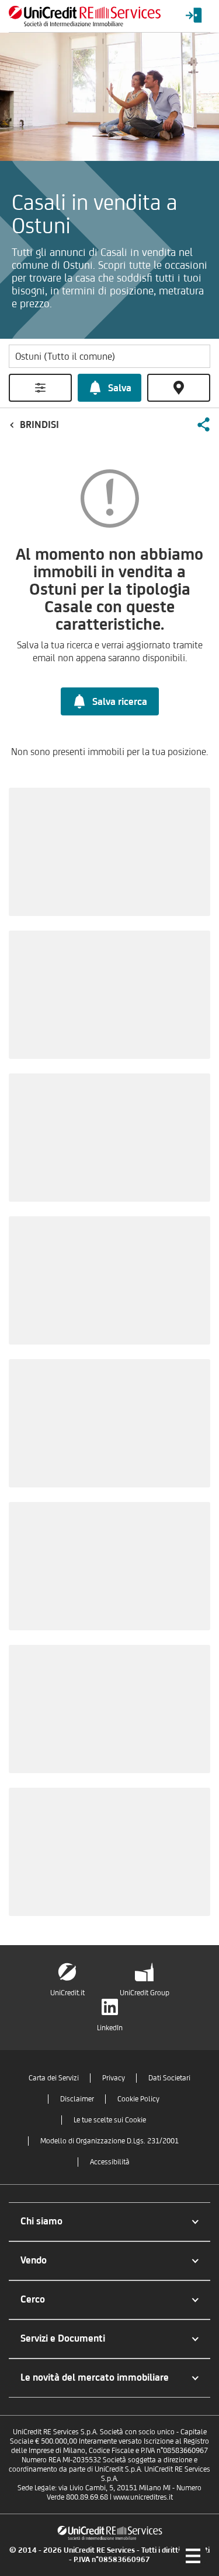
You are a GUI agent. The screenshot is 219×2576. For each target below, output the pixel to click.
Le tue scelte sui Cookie (110, 2120)
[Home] (85, 16)
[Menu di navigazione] (193, 2556)
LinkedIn (110, 2028)
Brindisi (39, 424)
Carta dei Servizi (54, 2078)
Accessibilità (110, 2162)
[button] (203, 424)
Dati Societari (169, 2078)
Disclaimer (77, 2099)
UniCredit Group (145, 1993)
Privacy (114, 2078)
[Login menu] (194, 16)
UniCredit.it (67, 1993)
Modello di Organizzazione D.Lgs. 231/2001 (109, 2141)
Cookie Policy (138, 2099)
